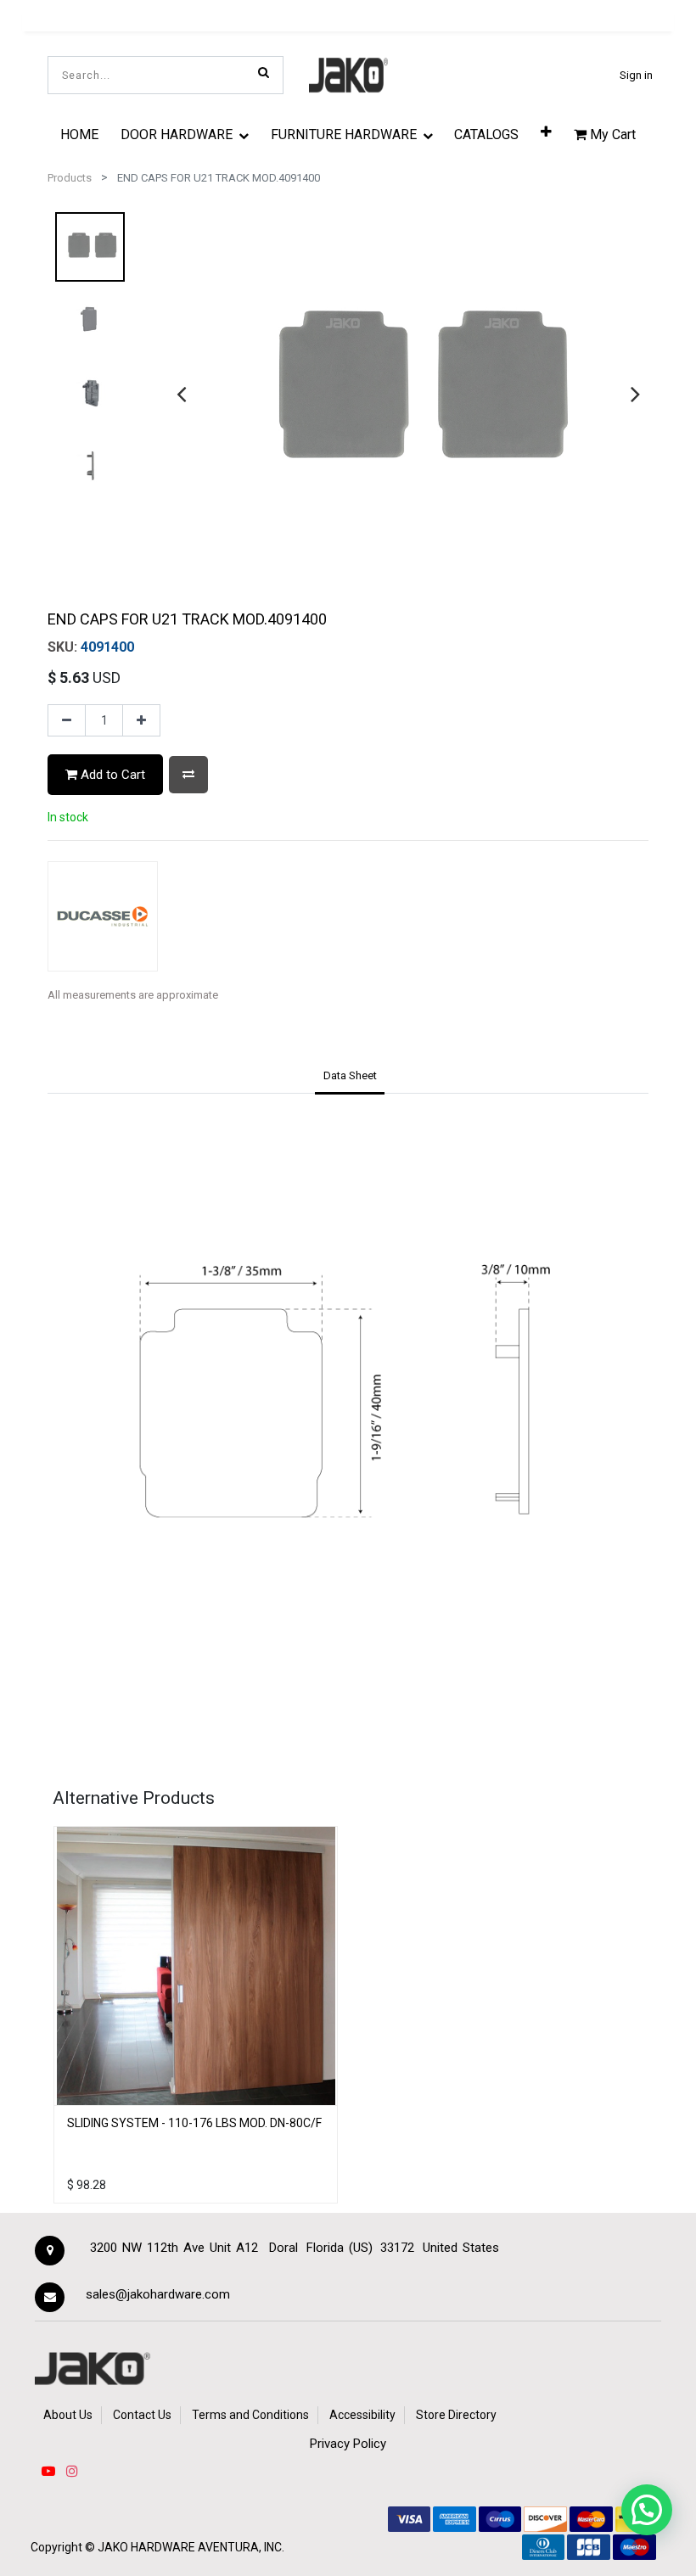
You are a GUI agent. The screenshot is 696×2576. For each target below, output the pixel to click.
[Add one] (141, 720)
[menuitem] (80, 134)
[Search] (264, 72)
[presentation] (181, 394)
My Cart (611, 134)
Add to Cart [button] (111, 775)
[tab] (350, 1077)
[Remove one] (67, 720)
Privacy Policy (348, 2444)
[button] (546, 131)
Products (70, 178)
